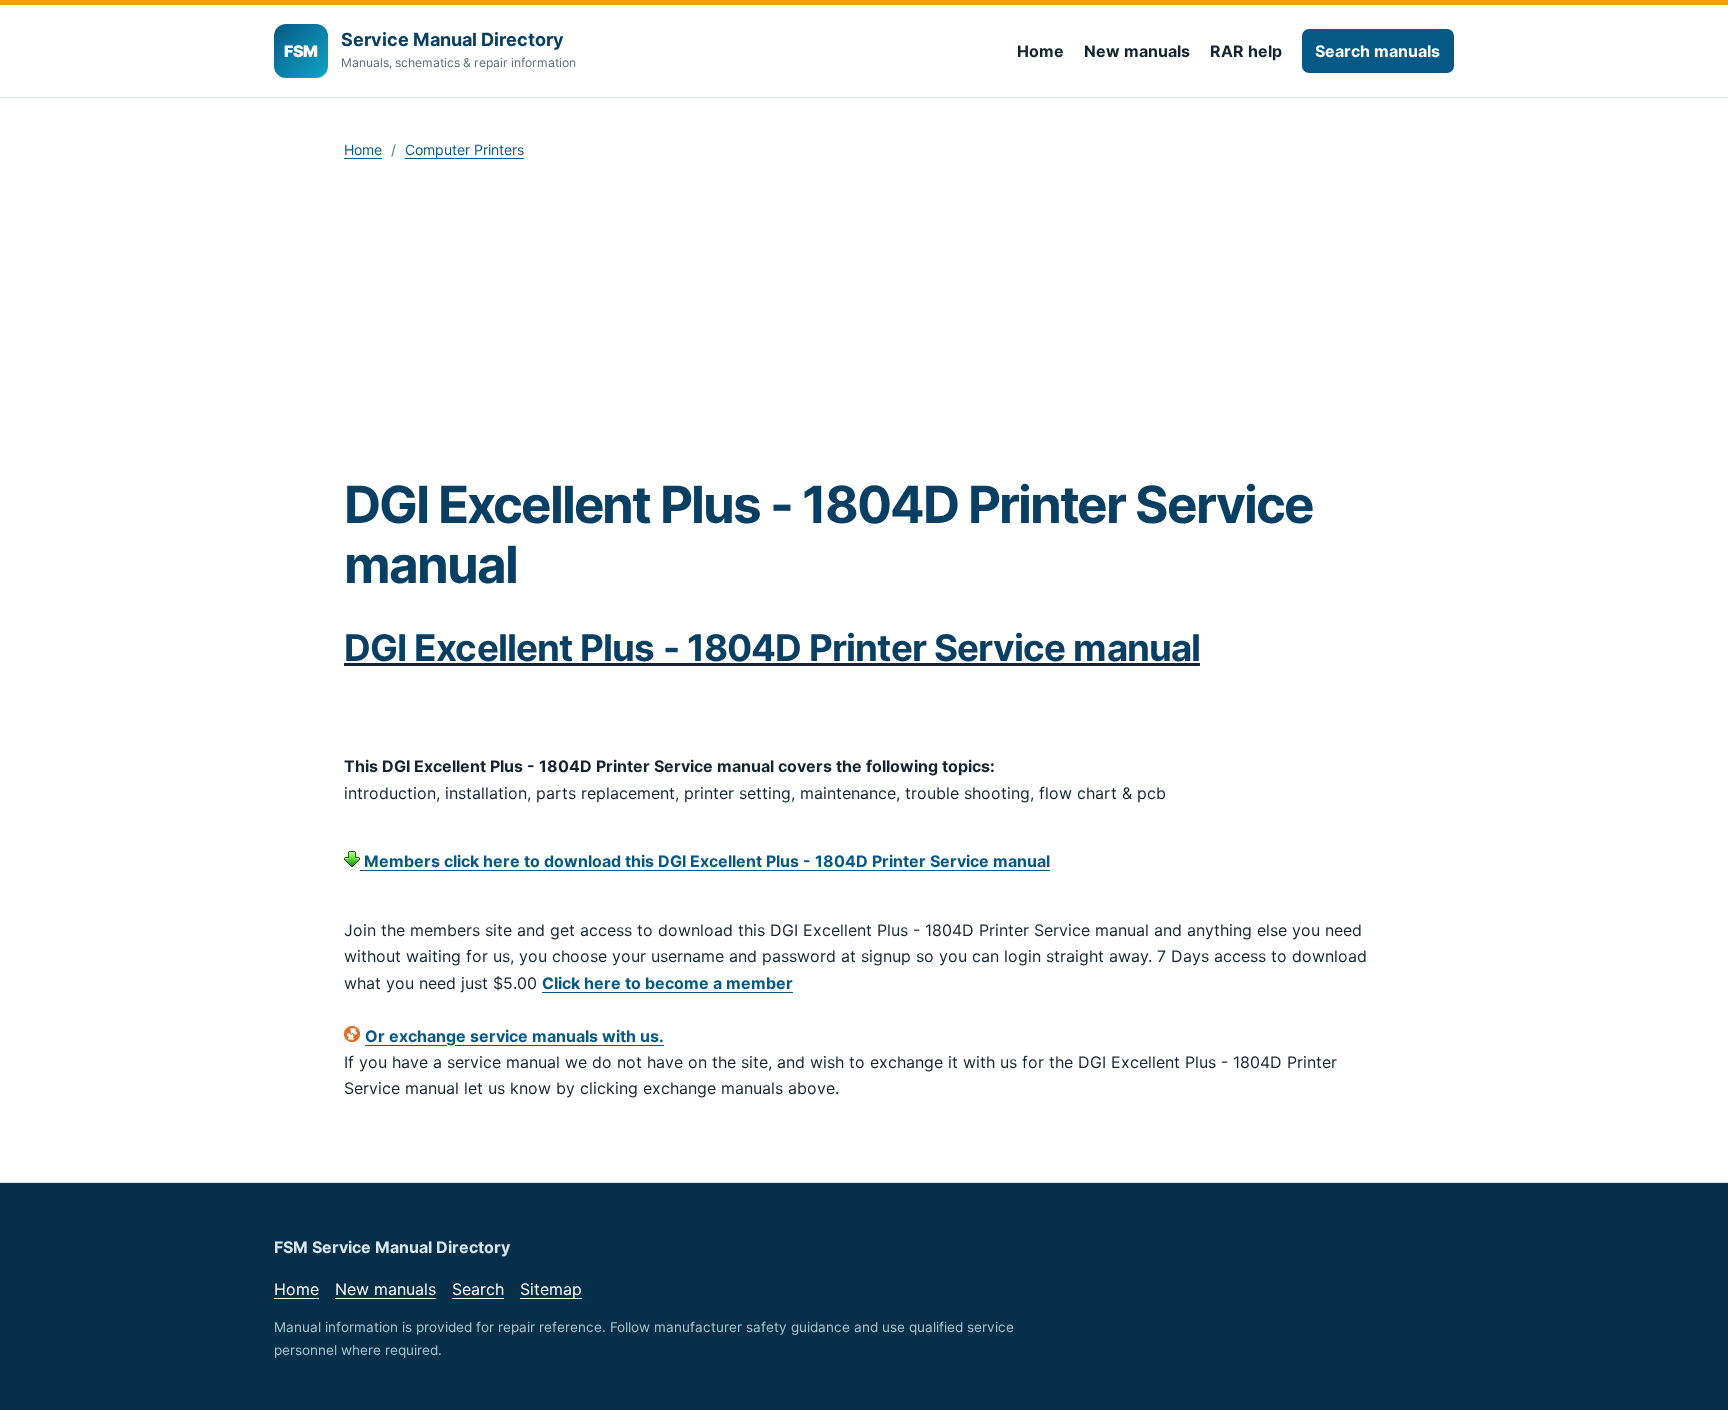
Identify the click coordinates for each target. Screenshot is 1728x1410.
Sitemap (551, 1289)
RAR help (1246, 51)
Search (478, 1289)
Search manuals (1377, 51)
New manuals (1137, 51)
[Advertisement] (864, 324)
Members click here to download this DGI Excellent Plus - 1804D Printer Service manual (705, 861)
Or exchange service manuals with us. (514, 1036)
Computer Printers (464, 149)
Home (1040, 51)
